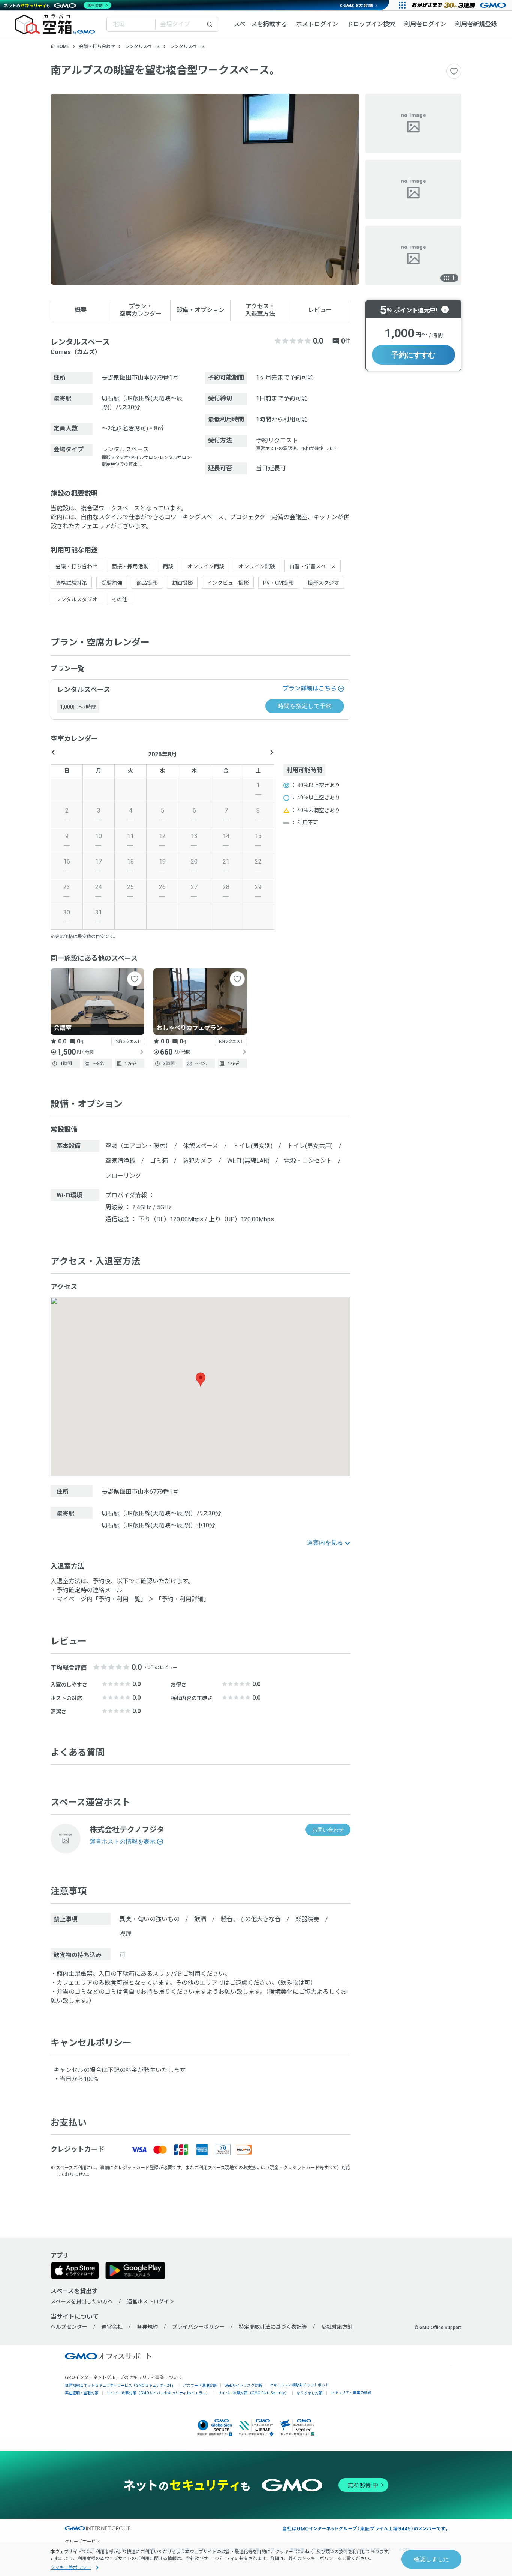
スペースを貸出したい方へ (82, 2301)
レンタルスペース (142, 46)
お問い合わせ (328, 1830)
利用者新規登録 (476, 24)
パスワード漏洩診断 (200, 2385)
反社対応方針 (337, 2327)
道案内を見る (325, 1543)
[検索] (210, 24)
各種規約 (147, 2327)
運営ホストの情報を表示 (123, 1842)
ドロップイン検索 (371, 24)
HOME (63, 46)
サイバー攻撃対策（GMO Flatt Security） (253, 2393)
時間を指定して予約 (305, 706)
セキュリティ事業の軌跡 (351, 2392)
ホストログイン (317, 24)
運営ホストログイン (151, 2301)
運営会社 (112, 2327)
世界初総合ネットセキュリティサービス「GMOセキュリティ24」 (120, 2385)
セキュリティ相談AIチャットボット (299, 2385)
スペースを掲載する (260, 24)
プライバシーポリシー (198, 2327)
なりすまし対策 (310, 2393)
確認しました (431, 2559)
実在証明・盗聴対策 (82, 2393)
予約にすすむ (413, 355)
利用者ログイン (425, 24)
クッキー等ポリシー (71, 2567)
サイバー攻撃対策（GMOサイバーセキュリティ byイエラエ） (158, 2393)
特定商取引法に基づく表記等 (273, 2327)
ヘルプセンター (69, 2327)
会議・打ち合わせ (97, 46)
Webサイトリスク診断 (243, 2385)
